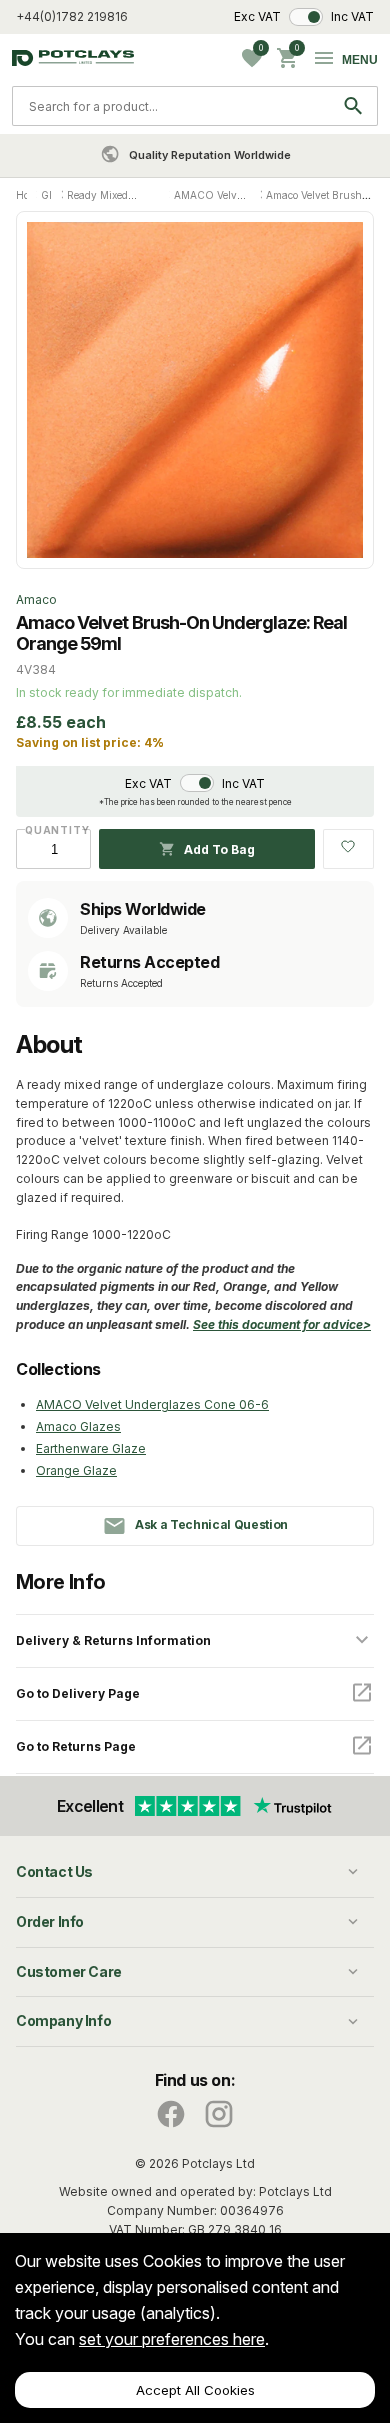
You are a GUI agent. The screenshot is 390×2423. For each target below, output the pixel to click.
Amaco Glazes (78, 1426)
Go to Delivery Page (78, 1693)
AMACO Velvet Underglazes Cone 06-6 (152, 1404)
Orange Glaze (76, 1470)
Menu (360, 60)
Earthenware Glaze (91, 1448)
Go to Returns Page (76, 1746)
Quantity (53, 830)
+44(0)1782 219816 (72, 16)
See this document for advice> (282, 1324)
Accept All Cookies (195, 2390)
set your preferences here (172, 2339)
